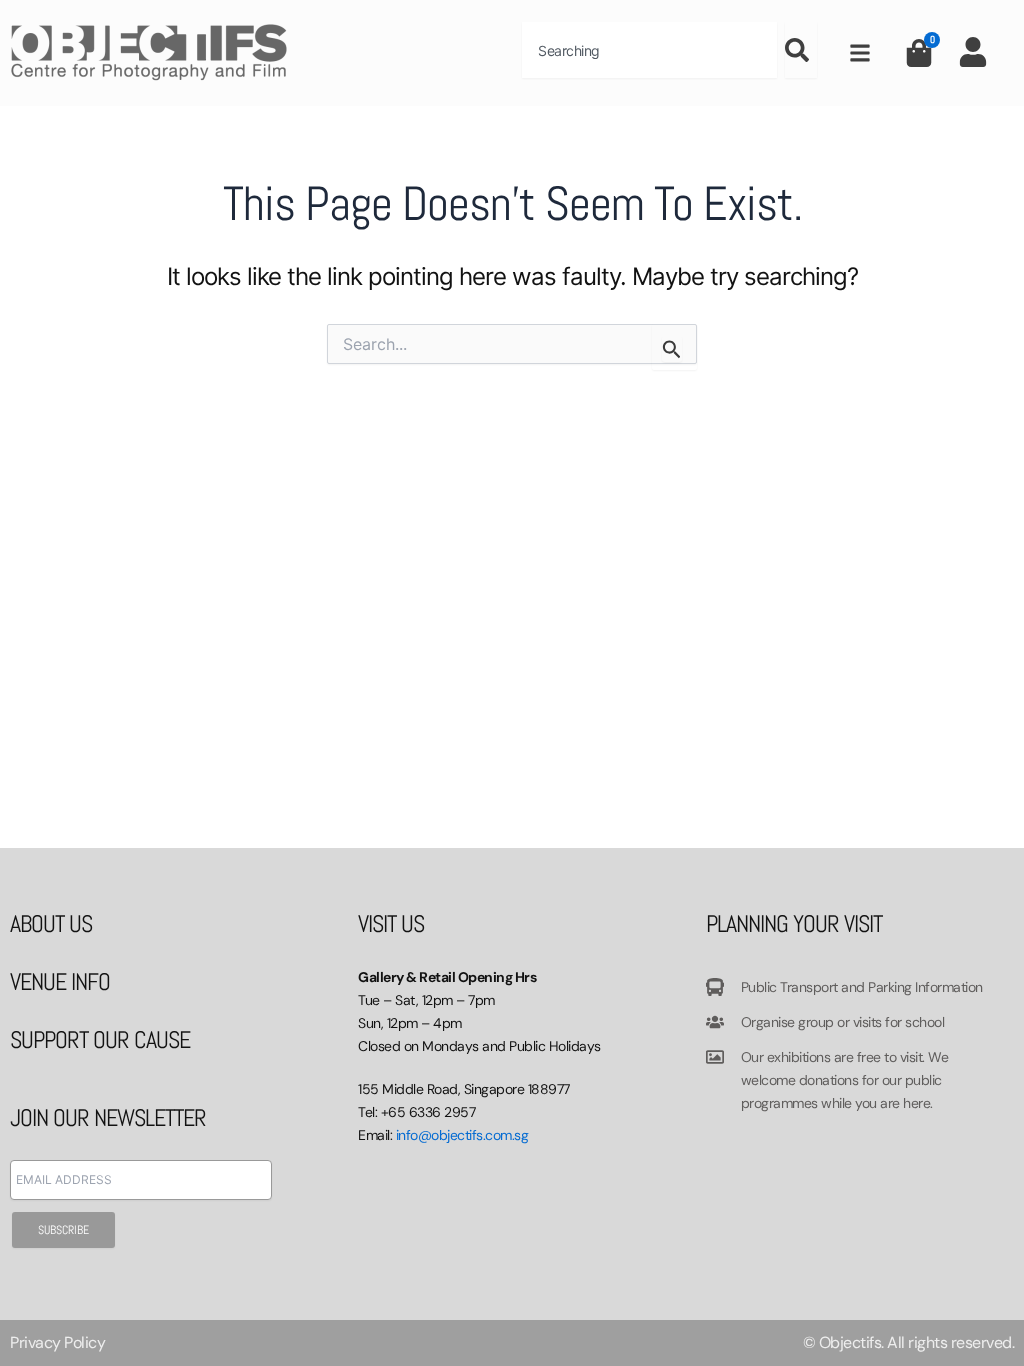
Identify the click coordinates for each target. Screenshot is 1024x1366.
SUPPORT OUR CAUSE (100, 1039)
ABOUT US (51, 923)
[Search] (801, 50)
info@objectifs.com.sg (462, 1135)
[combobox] (649, 50)
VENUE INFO (60, 981)
